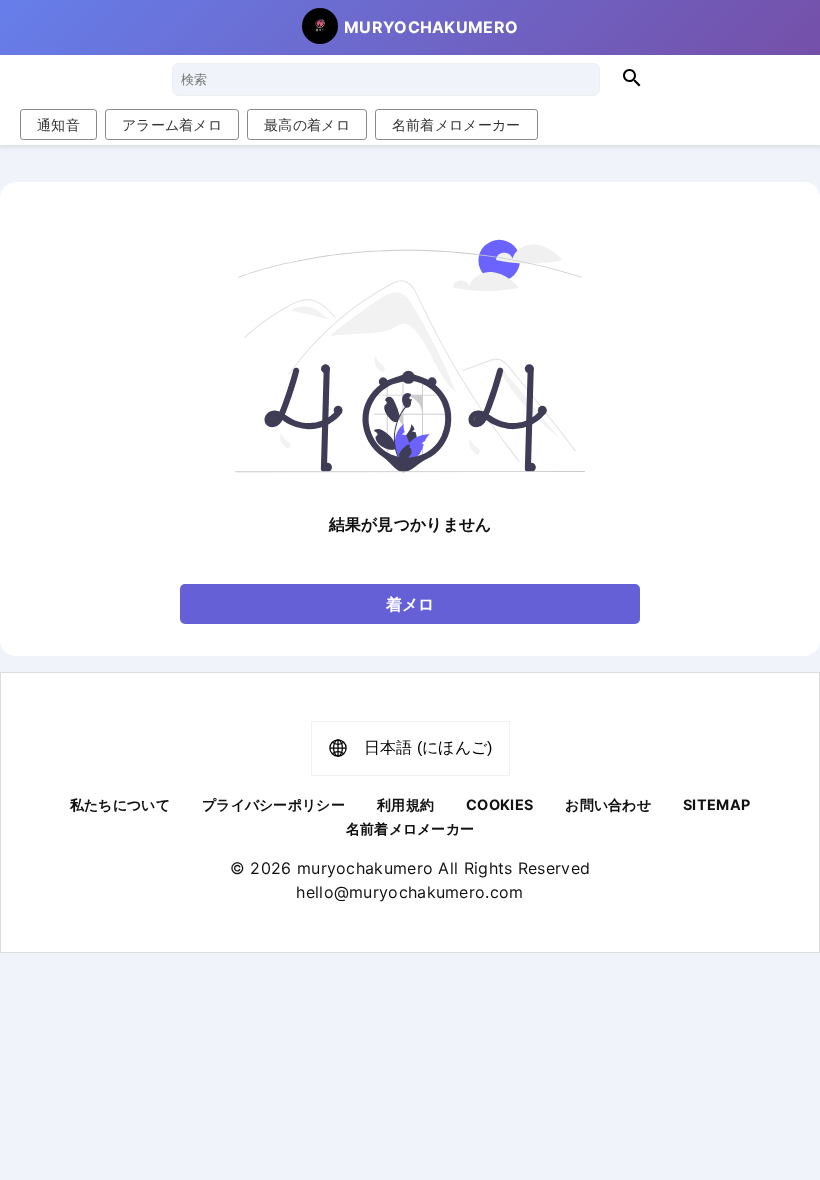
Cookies (499, 804)
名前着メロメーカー (456, 124)
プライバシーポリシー (273, 804)
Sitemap (716, 804)
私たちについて (120, 804)
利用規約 (405, 804)
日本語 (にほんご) (428, 747)
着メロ (410, 604)
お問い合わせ (608, 804)
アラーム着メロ (172, 124)
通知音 (58, 124)
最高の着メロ (307, 124)
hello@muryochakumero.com (409, 892)
